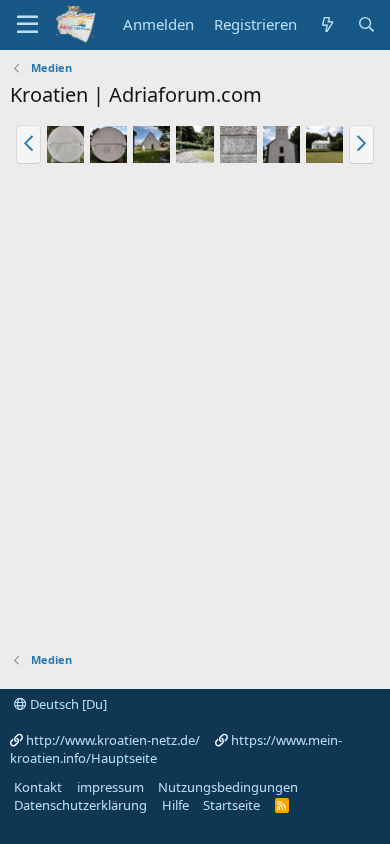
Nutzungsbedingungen (228, 787)
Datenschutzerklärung (80, 805)
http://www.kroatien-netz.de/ (113, 740)
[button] (28, 144)
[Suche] (366, 24)
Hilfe (175, 805)
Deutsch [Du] (67, 704)
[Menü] (27, 25)
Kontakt (38, 787)
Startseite (231, 805)
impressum (110, 787)
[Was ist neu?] (326, 24)
